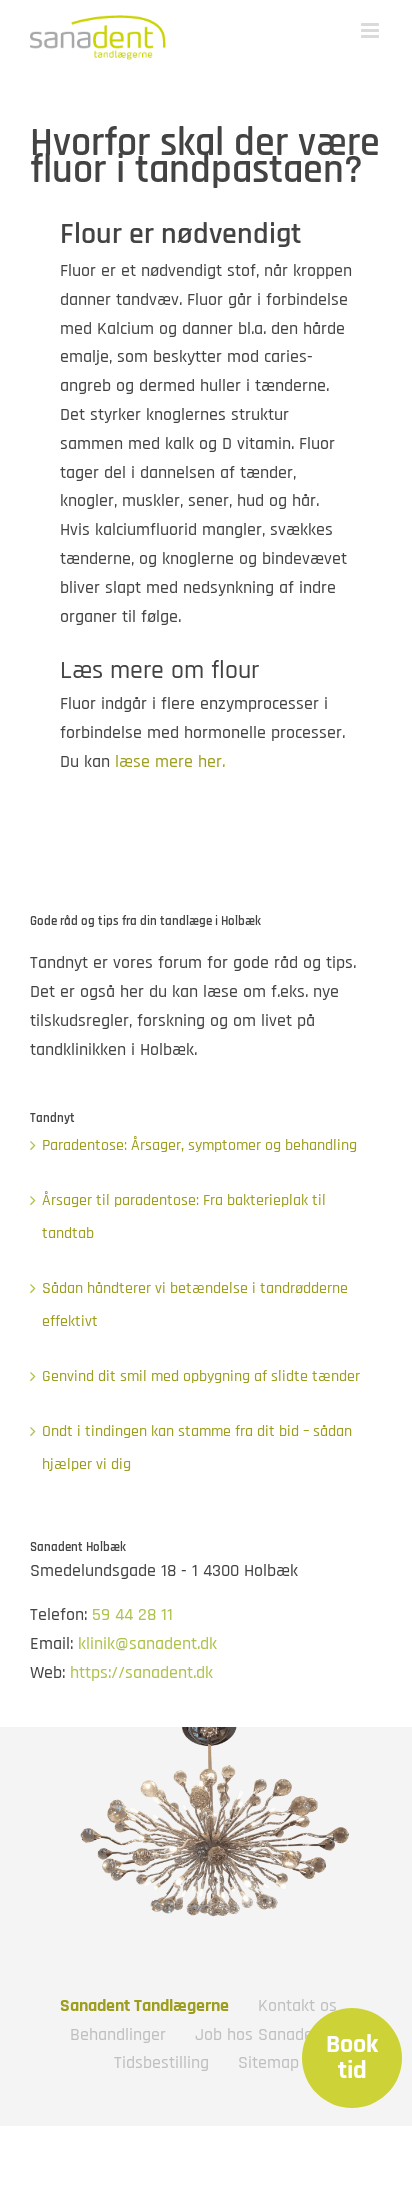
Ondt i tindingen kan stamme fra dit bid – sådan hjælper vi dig (197, 1448)
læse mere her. (170, 761)
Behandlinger (118, 2034)
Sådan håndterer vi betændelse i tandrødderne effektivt (195, 1305)
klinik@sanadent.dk (147, 1643)
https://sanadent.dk (141, 1672)
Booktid (352, 2058)
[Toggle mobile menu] (371, 30)
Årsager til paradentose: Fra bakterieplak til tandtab (184, 1217)
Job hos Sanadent (261, 2034)
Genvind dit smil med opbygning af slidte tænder (201, 1376)
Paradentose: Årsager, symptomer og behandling (199, 1145)
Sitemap (268, 2062)
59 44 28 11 (132, 1614)
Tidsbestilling (161, 2062)
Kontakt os (297, 2005)
